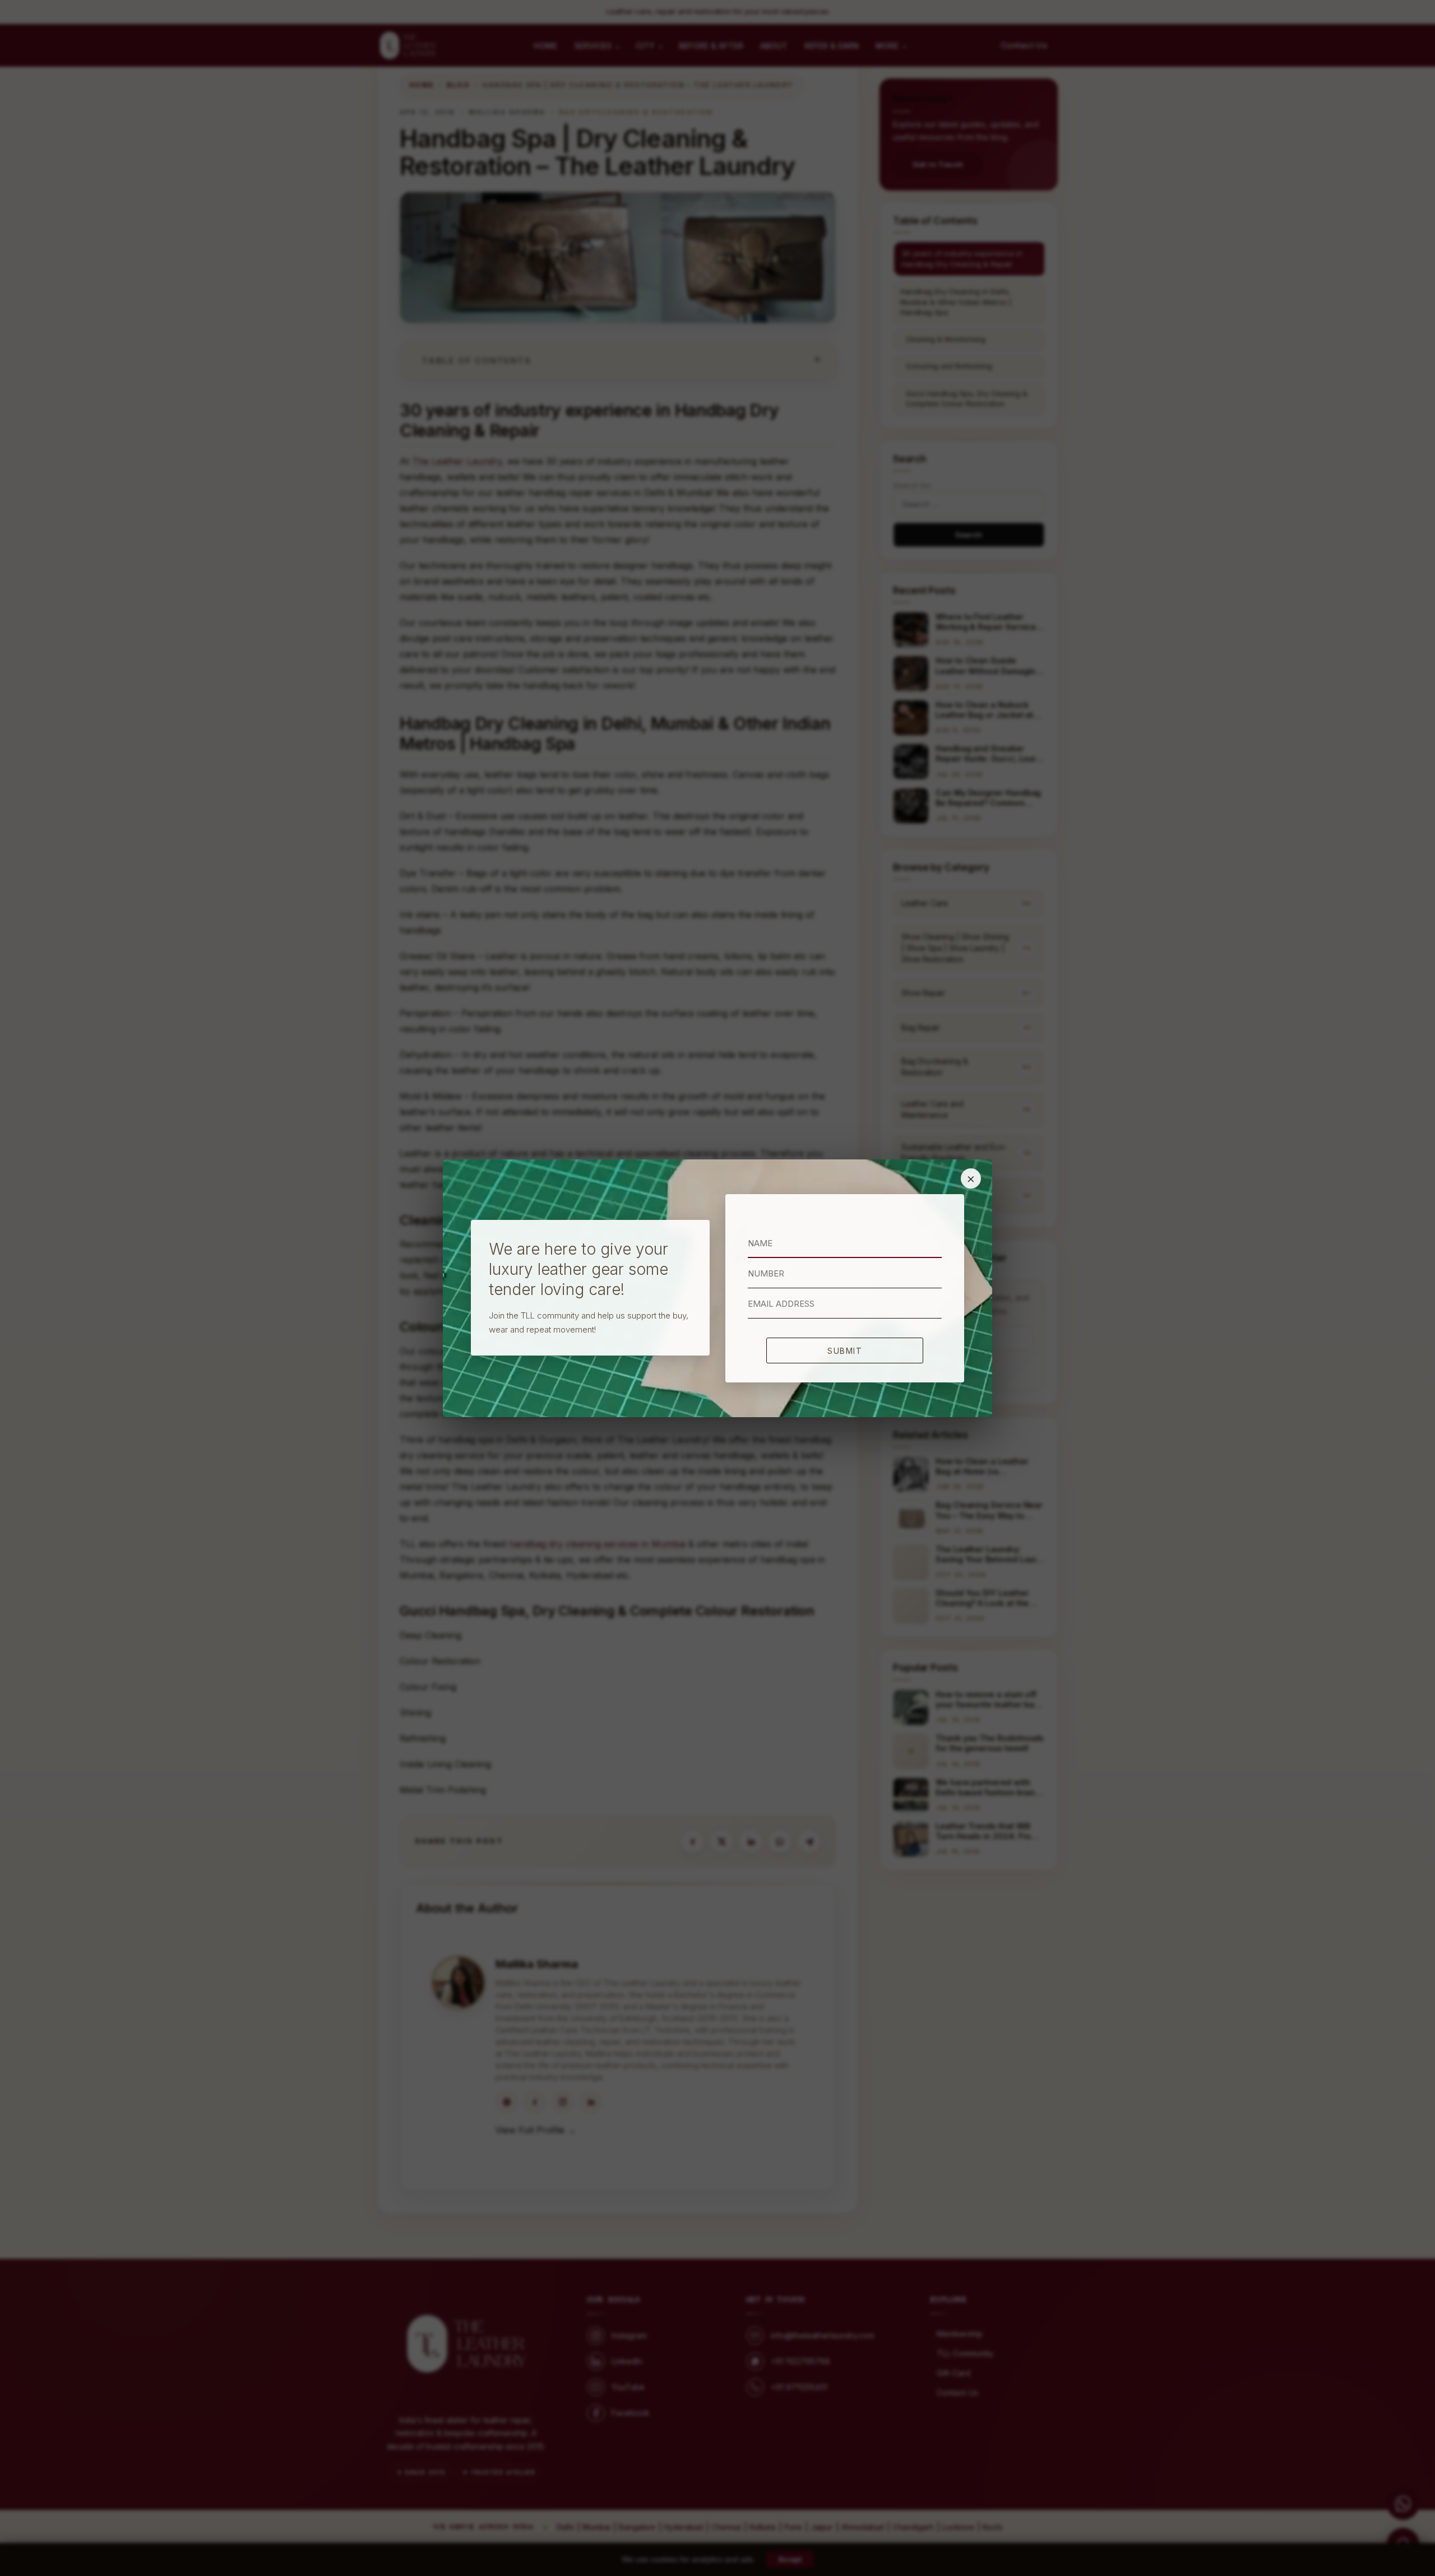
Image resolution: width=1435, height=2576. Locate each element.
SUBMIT (845, 1351)
